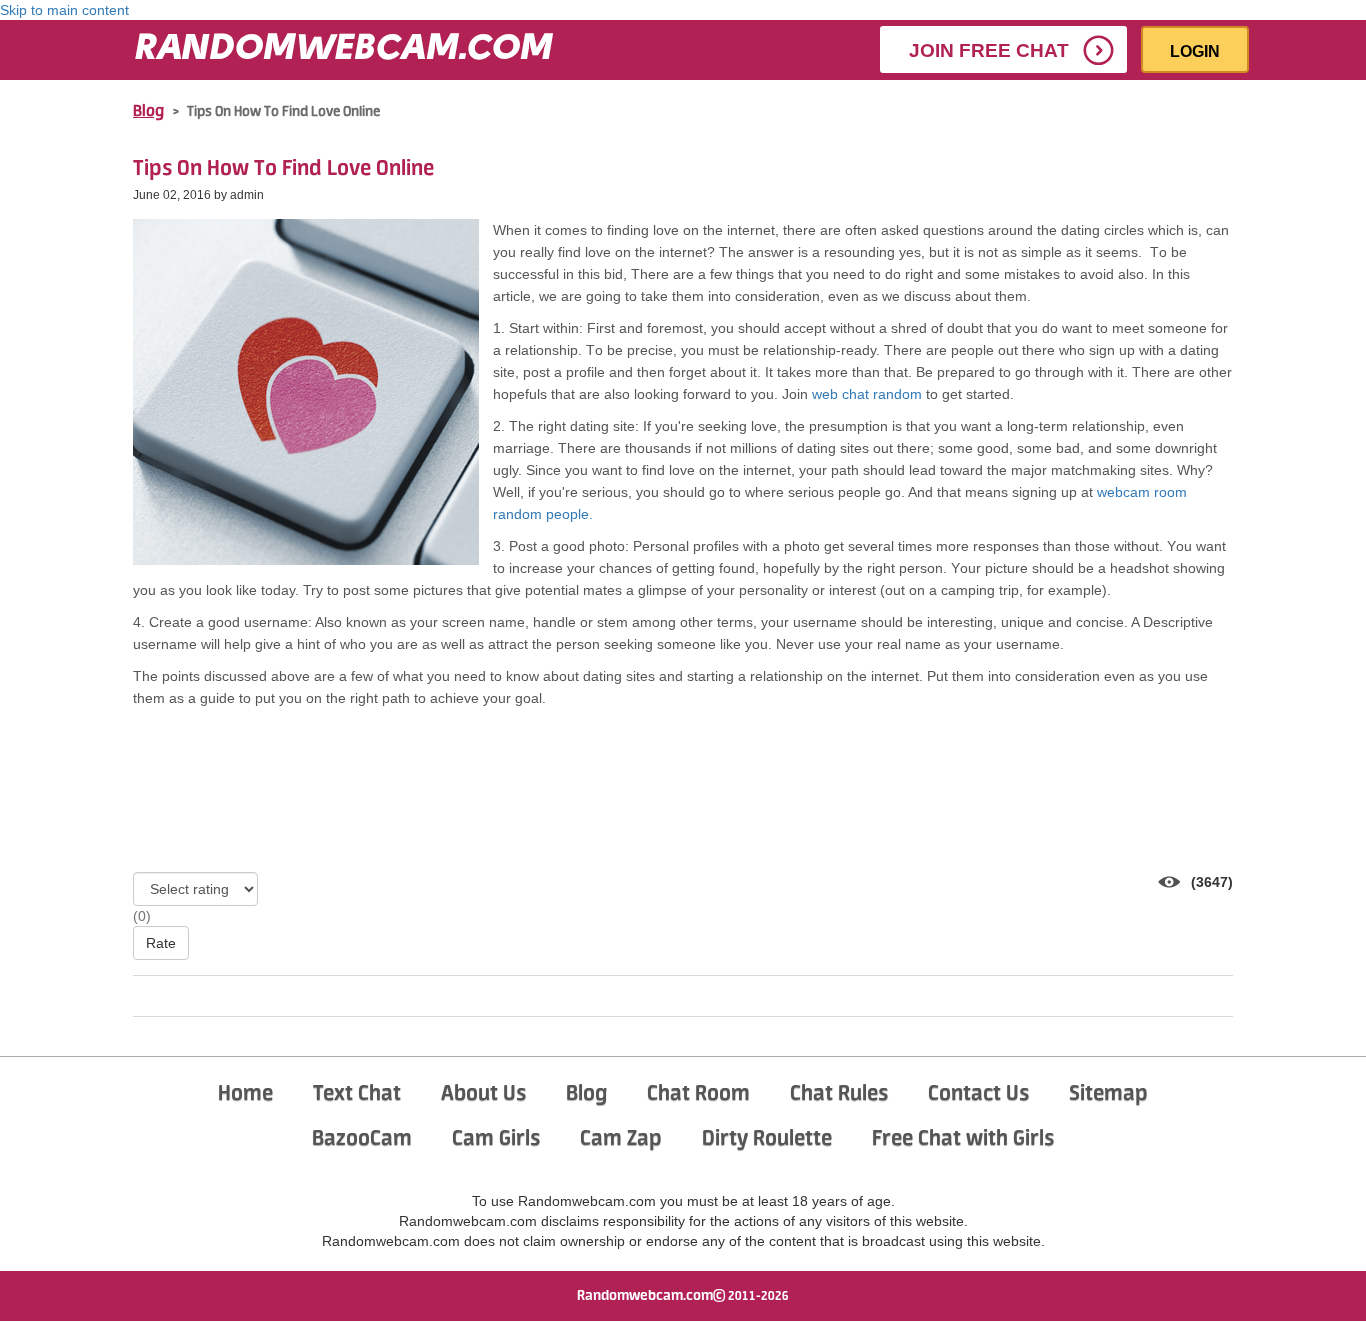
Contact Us (978, 1094)
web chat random (867, 394)
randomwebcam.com (343, 50)
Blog (148, 112)
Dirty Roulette (767, 1139)
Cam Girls (496, 1139)
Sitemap (1108, 1094)
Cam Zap (621, 1139)
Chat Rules (839, 1094)
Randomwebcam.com (645, 1296)
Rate (161, 943)
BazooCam (362, 1139)
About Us (483, 1094)
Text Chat (357, 1094)
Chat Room (698, 1094)
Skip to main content (64, 10)
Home (245, 1094)
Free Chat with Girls (963, 1139)
